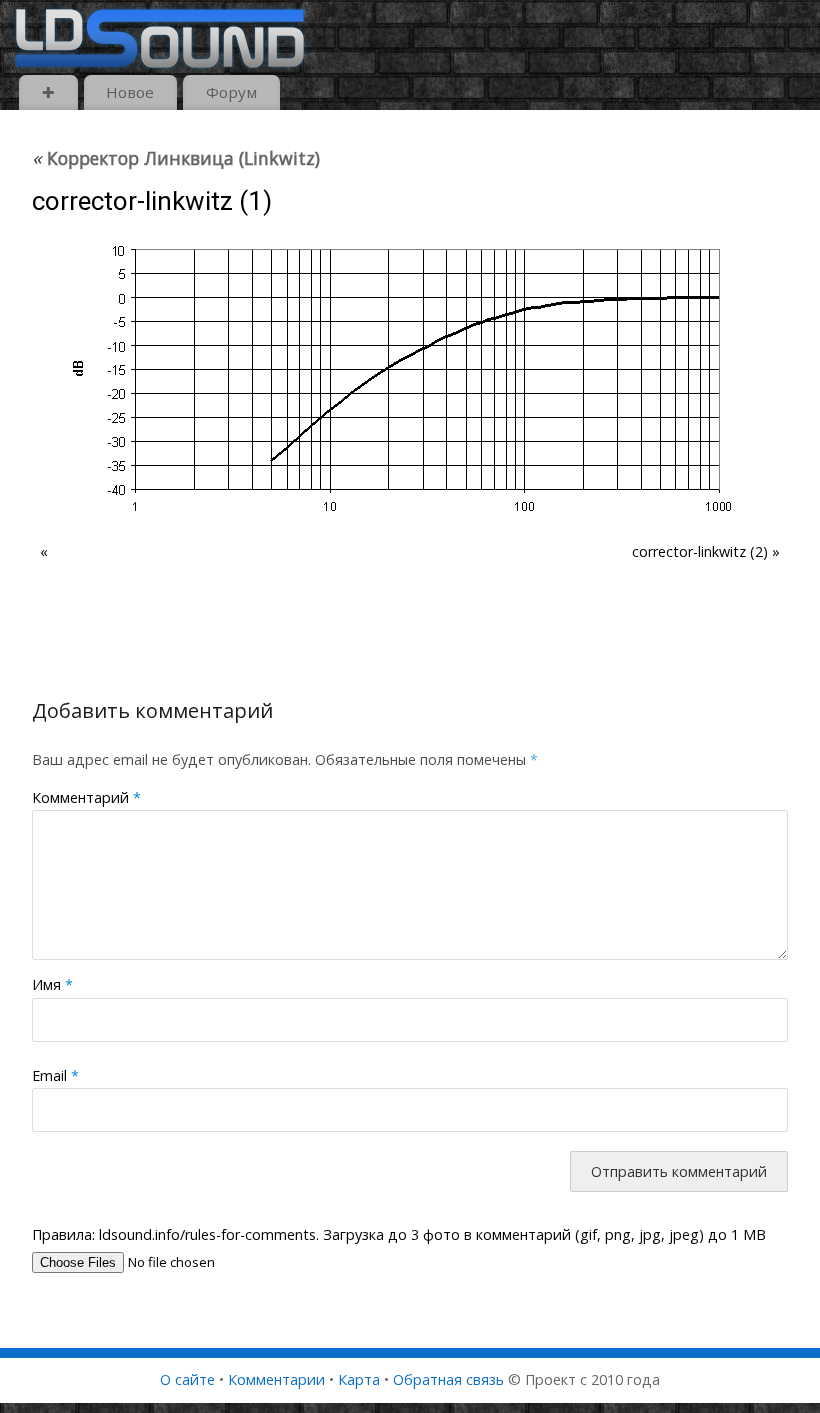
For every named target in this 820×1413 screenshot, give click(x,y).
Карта (359, 1379)
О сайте (187, 1379)
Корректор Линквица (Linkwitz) (176, 158)
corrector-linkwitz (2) (700, 551)
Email (55, 1075)
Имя (52, 984)
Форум (231, 92)
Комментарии (276, 1379)
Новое (130, 92)
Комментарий (86, 797)
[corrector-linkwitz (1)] (410, 379)
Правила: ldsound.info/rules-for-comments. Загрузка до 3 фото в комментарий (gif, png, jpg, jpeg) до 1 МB (399, 1234)
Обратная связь (448, 1379)
